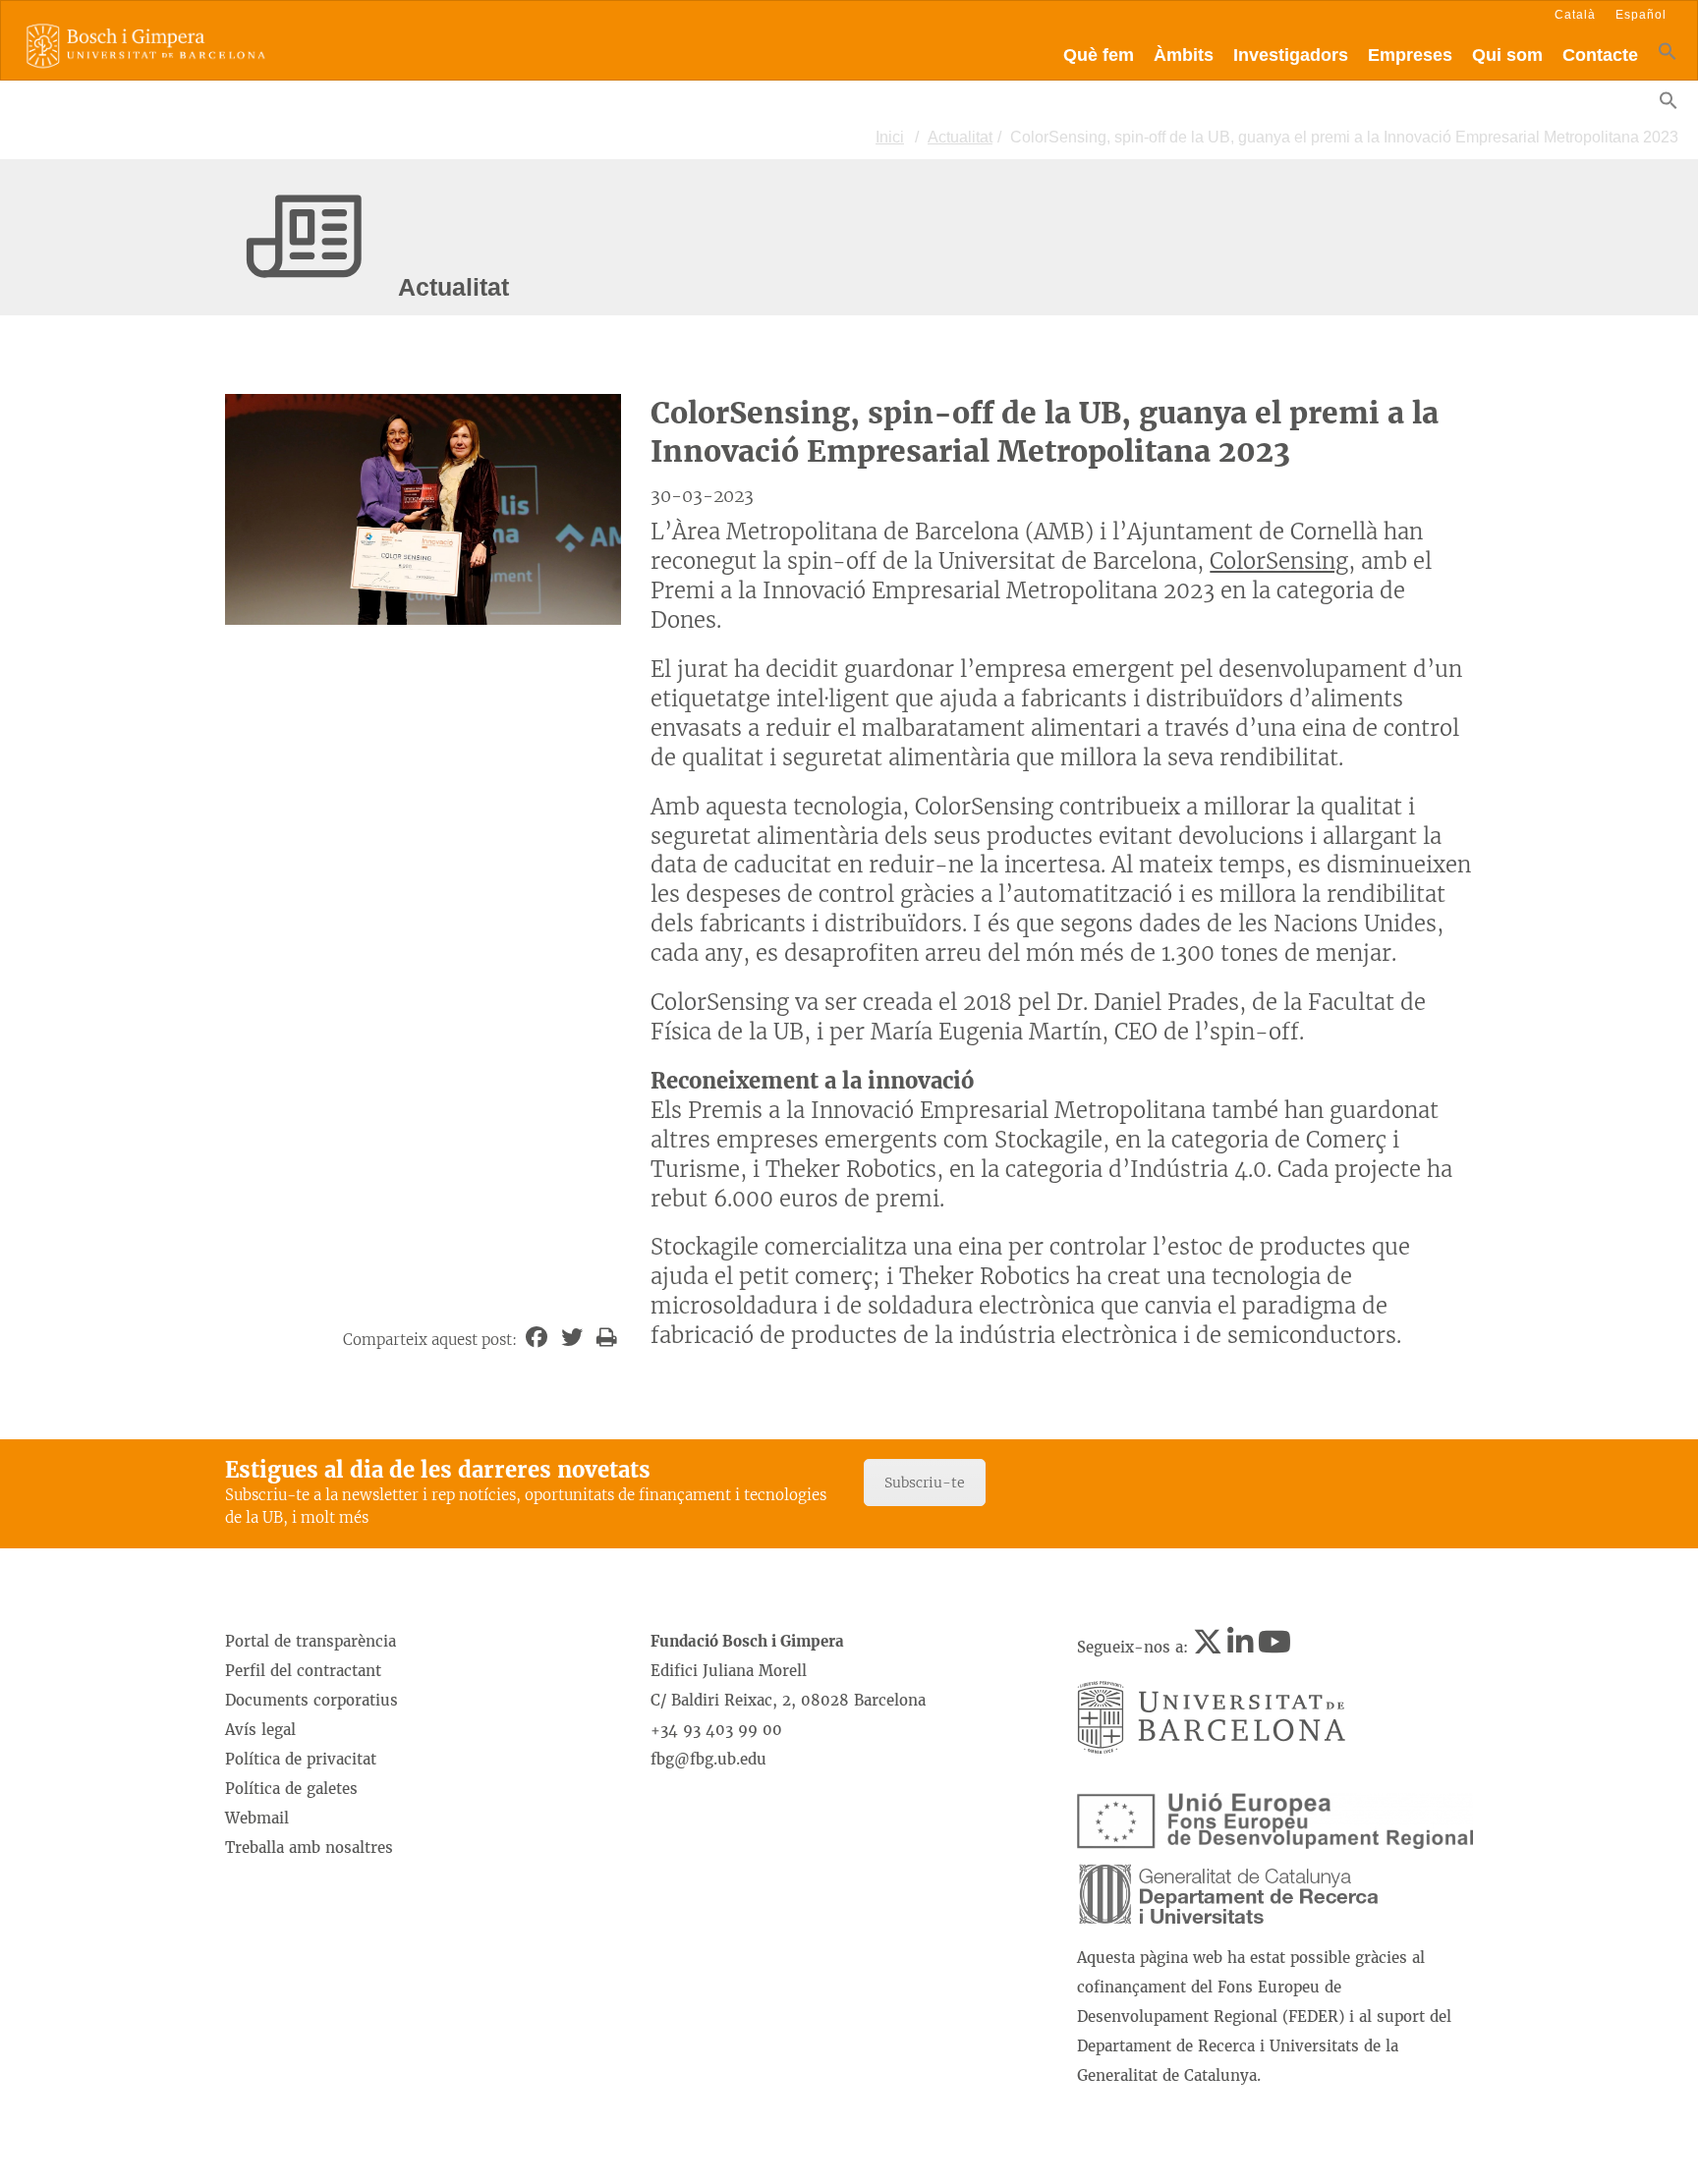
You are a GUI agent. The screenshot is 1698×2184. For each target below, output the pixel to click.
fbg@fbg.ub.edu (708, 1759)
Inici (890, 137)
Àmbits (1184, 55)
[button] (1668, 56)
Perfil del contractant (303, 1671)
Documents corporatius (311, 1700)
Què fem (1099, 55)
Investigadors (1291, 55)
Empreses (1410, 55)
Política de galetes (291, 1789)
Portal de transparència (311, 1641)
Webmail (257, 1818)
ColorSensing (1279, 561)
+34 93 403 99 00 (716, 1730)
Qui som (1507, 55)
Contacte (1600, 55)
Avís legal (260, 1730)
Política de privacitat (301, 1759)
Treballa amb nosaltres (309, 1848)
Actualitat (960, 137)
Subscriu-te (925, 1483)
